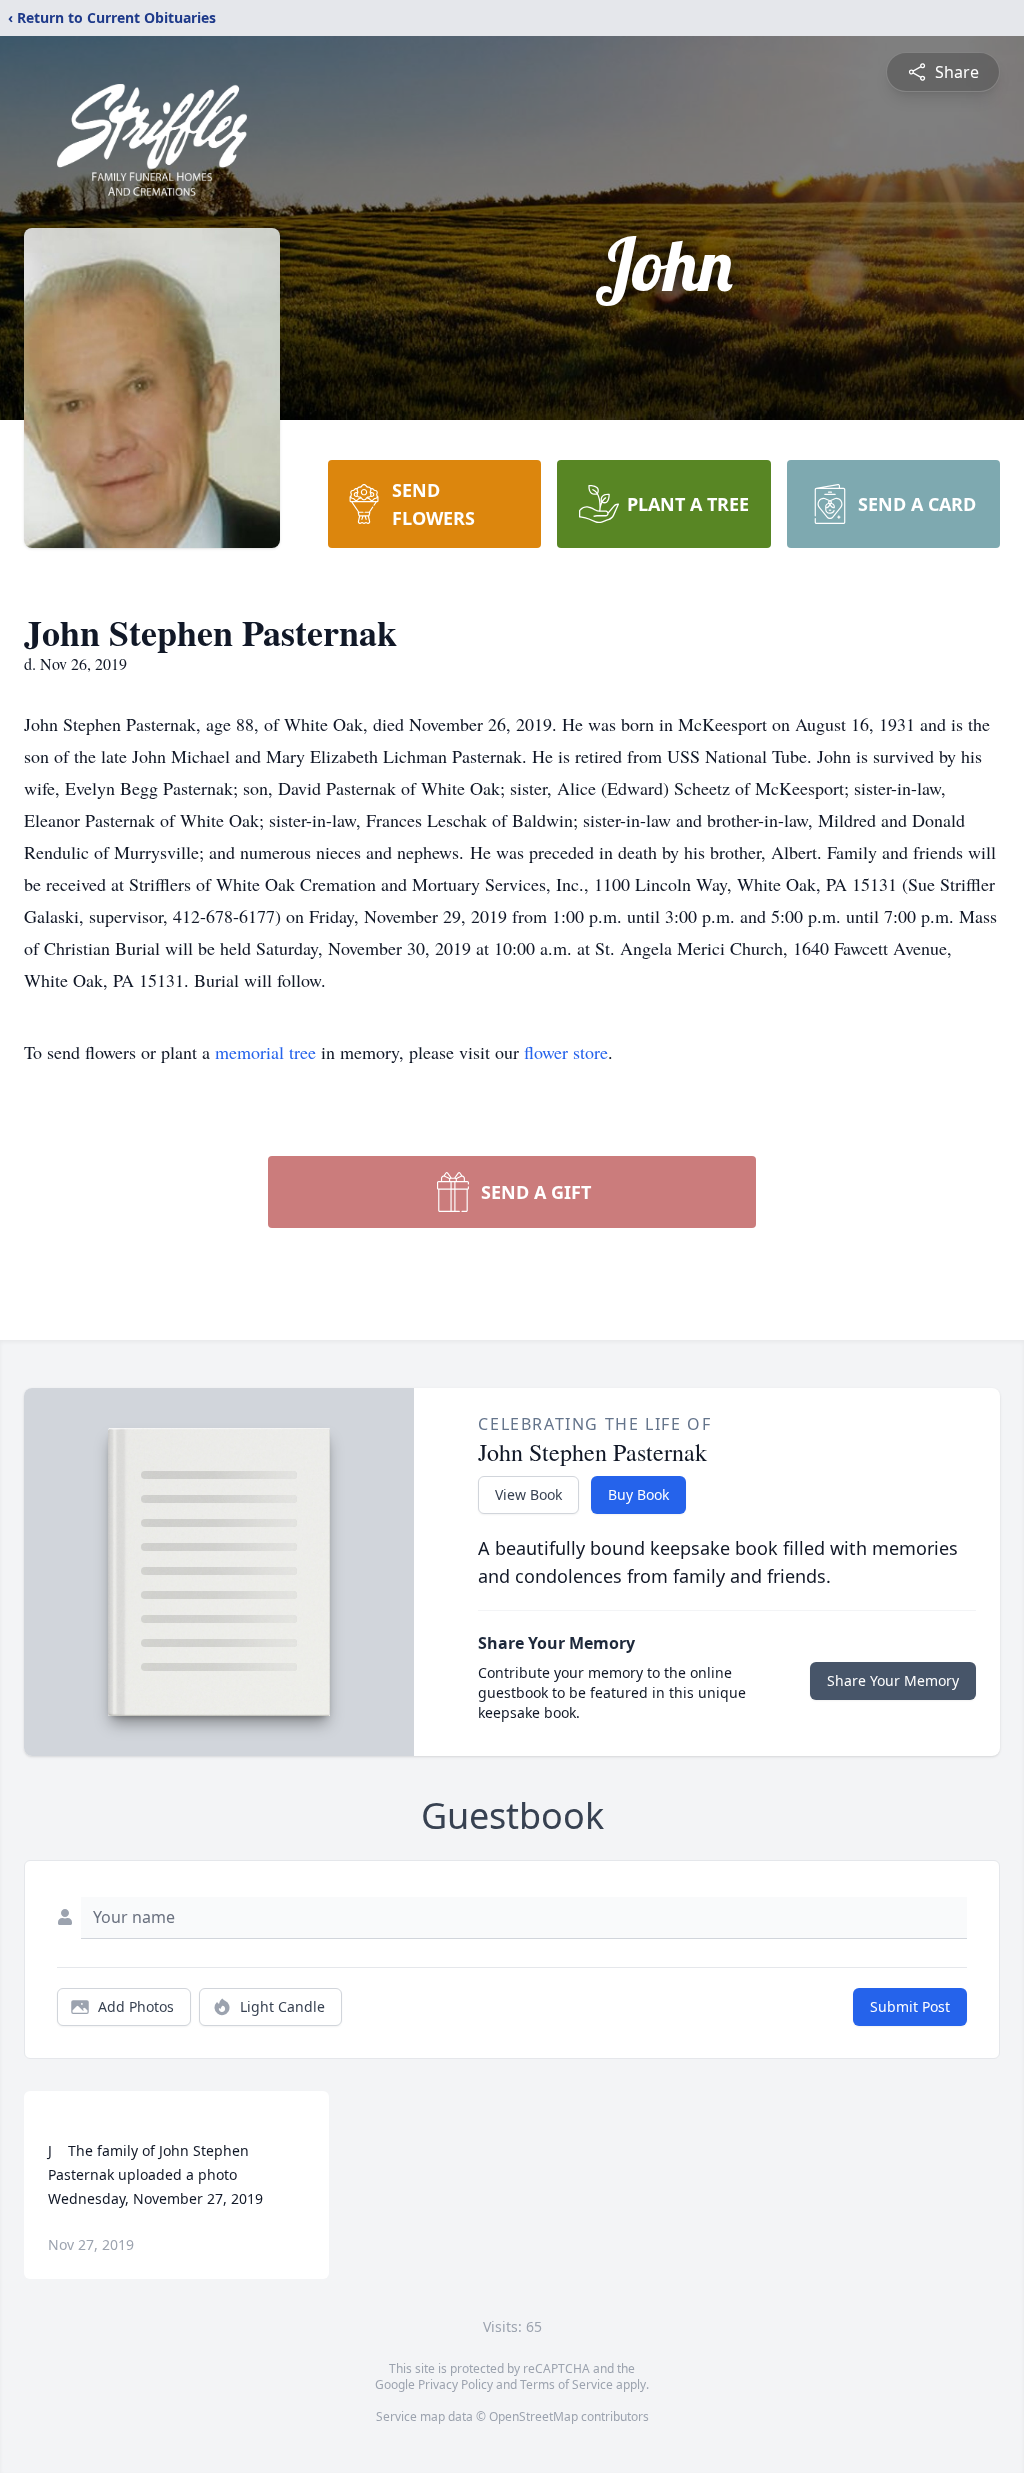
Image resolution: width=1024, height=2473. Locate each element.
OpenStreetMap (533, 2416)
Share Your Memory (893, 1680)
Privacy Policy (455, 2384)
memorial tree (265, 1052)
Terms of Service (566, 2384)
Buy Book (638, 1494)
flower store (566, 1052)
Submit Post (910, 2006)
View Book (528, 1494)
